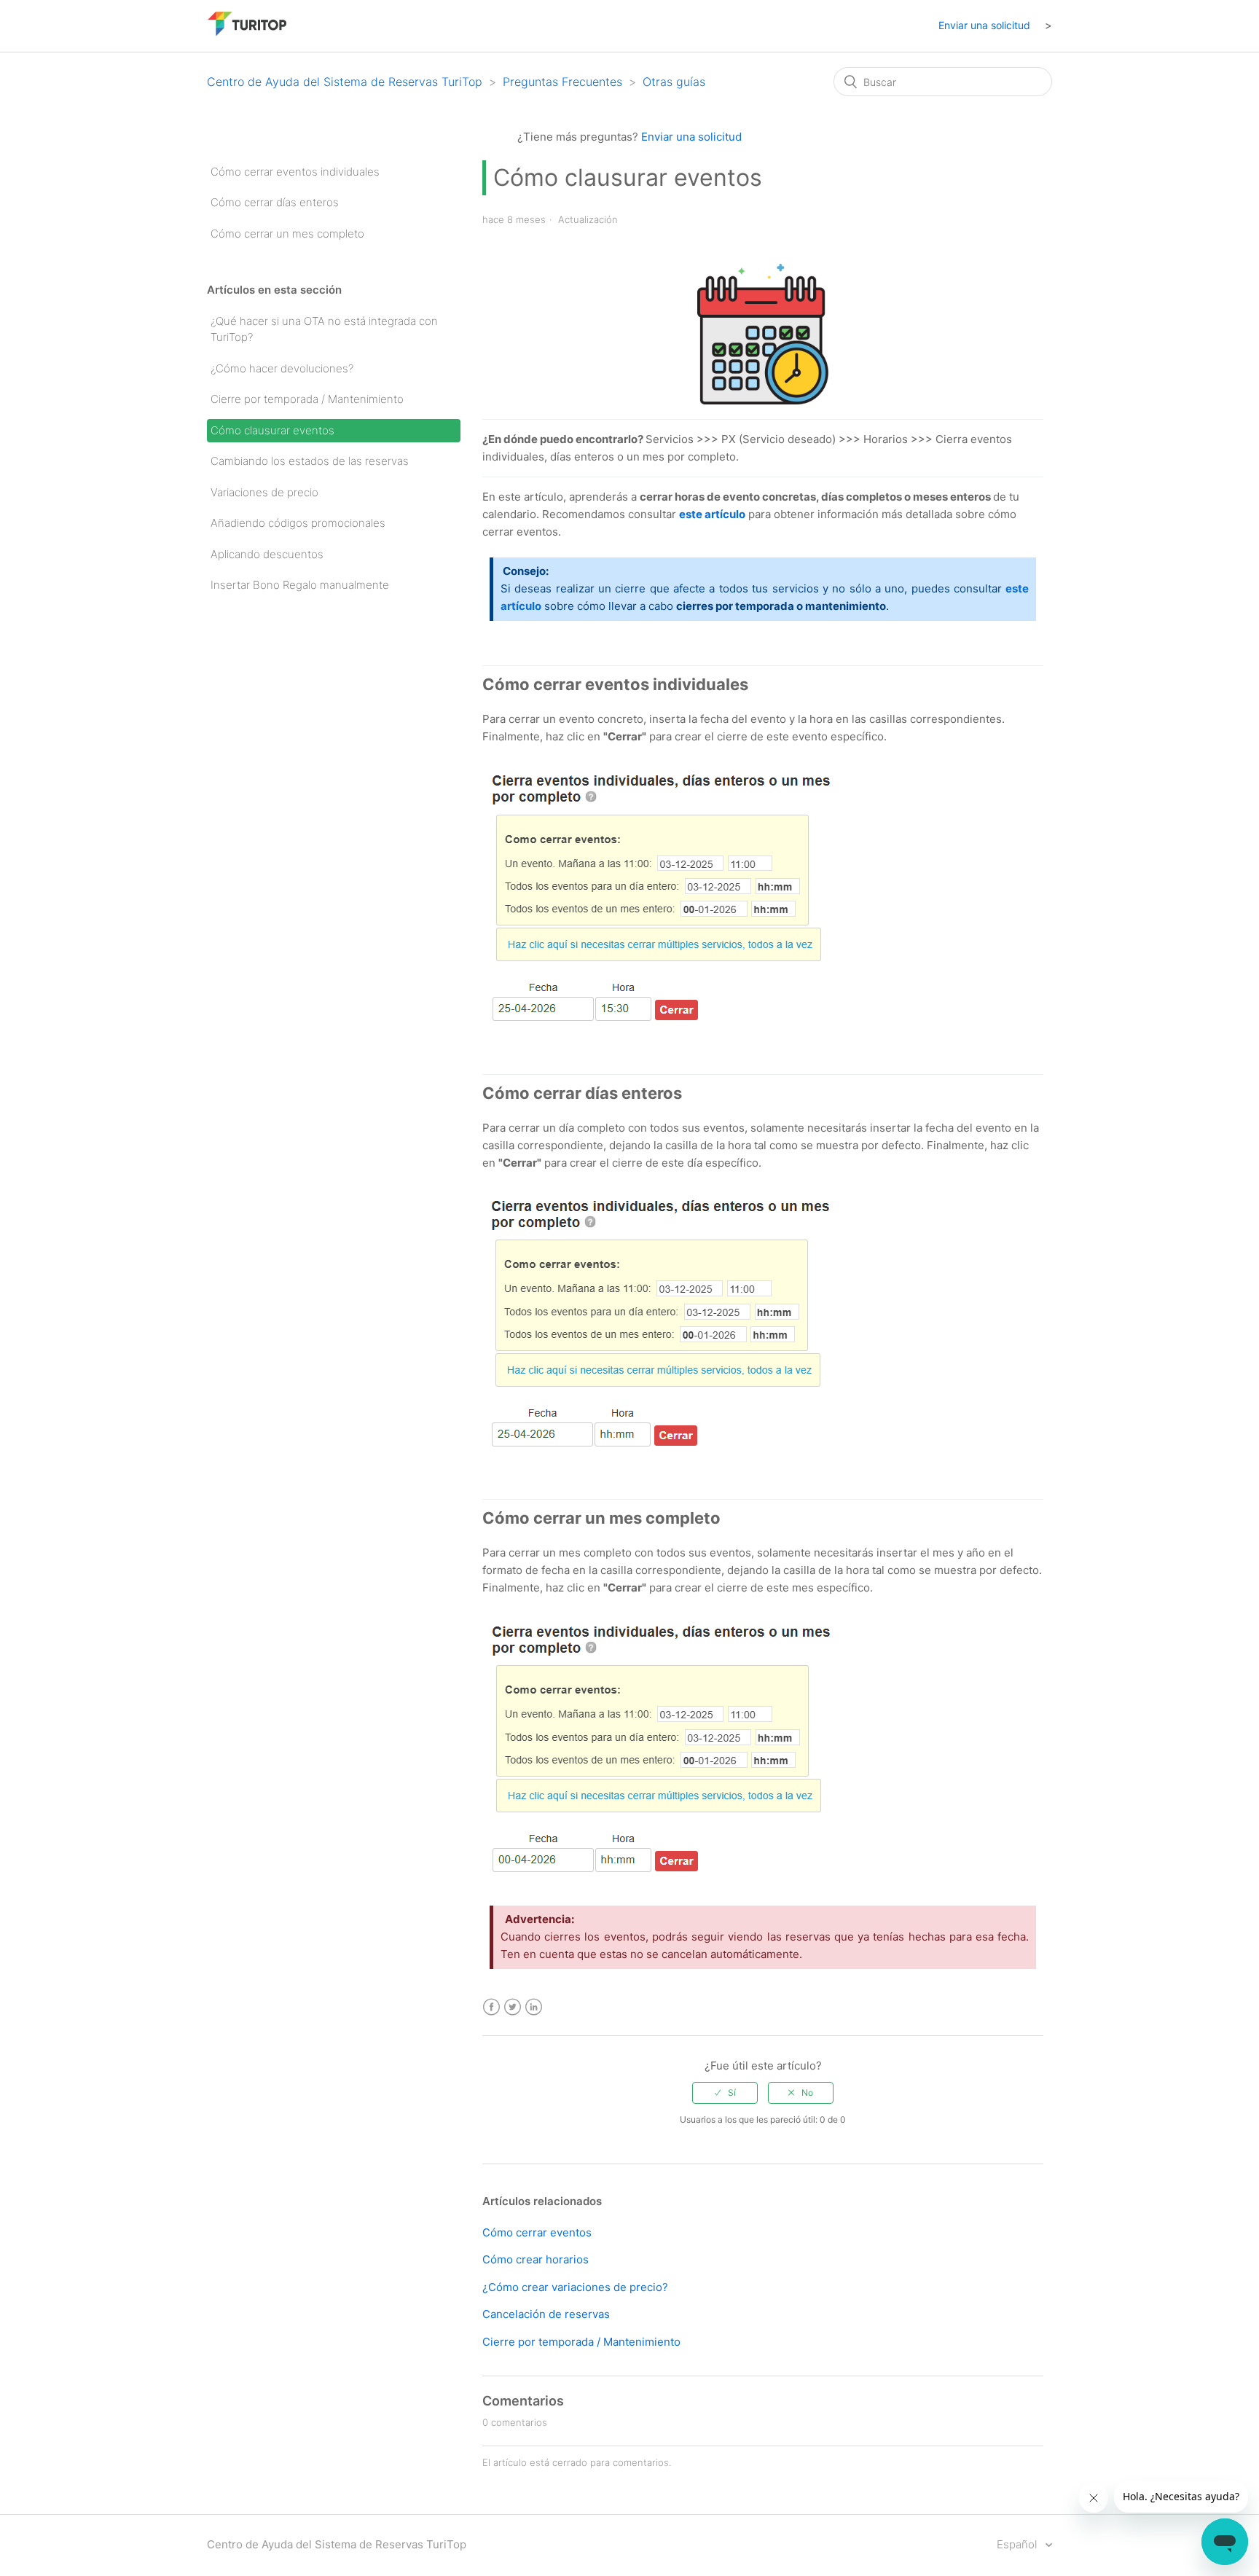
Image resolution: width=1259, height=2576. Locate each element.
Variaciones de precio (264, 492)
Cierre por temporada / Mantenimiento (307, 399)
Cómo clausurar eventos (272, 430)
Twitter (513, 2007)
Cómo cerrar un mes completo (287, 234)
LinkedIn (534, 2007)
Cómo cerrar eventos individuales (295, 172)
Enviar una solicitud (984, 25)
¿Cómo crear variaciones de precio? (575, 2287)
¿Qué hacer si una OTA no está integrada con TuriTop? (324, 329)
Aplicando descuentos (267, 554)
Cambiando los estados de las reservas (310, 461)
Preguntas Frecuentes (562, 82)
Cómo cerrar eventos (537, 2232)
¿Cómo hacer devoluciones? (282, 368)
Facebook (491, 2007)
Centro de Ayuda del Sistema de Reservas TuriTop (345, 82)
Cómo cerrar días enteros (275, 202)
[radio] (725, 2093)
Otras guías (674, 82)
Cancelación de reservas (546, 2314)
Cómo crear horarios (536, 2259)
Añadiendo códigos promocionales (298, 523)
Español (1018, 2544)
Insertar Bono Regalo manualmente (300, 585)
